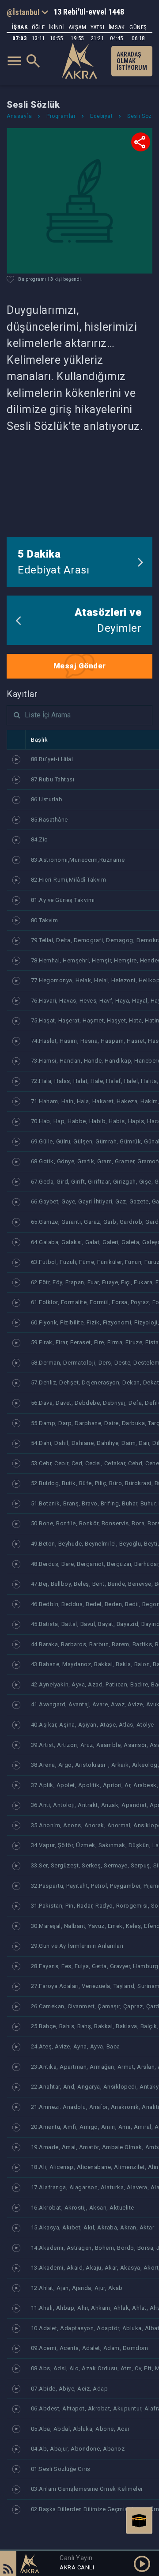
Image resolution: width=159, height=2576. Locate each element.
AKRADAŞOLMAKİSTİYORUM (132, 61)
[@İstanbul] (27, 12)
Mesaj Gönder (80, 666)
